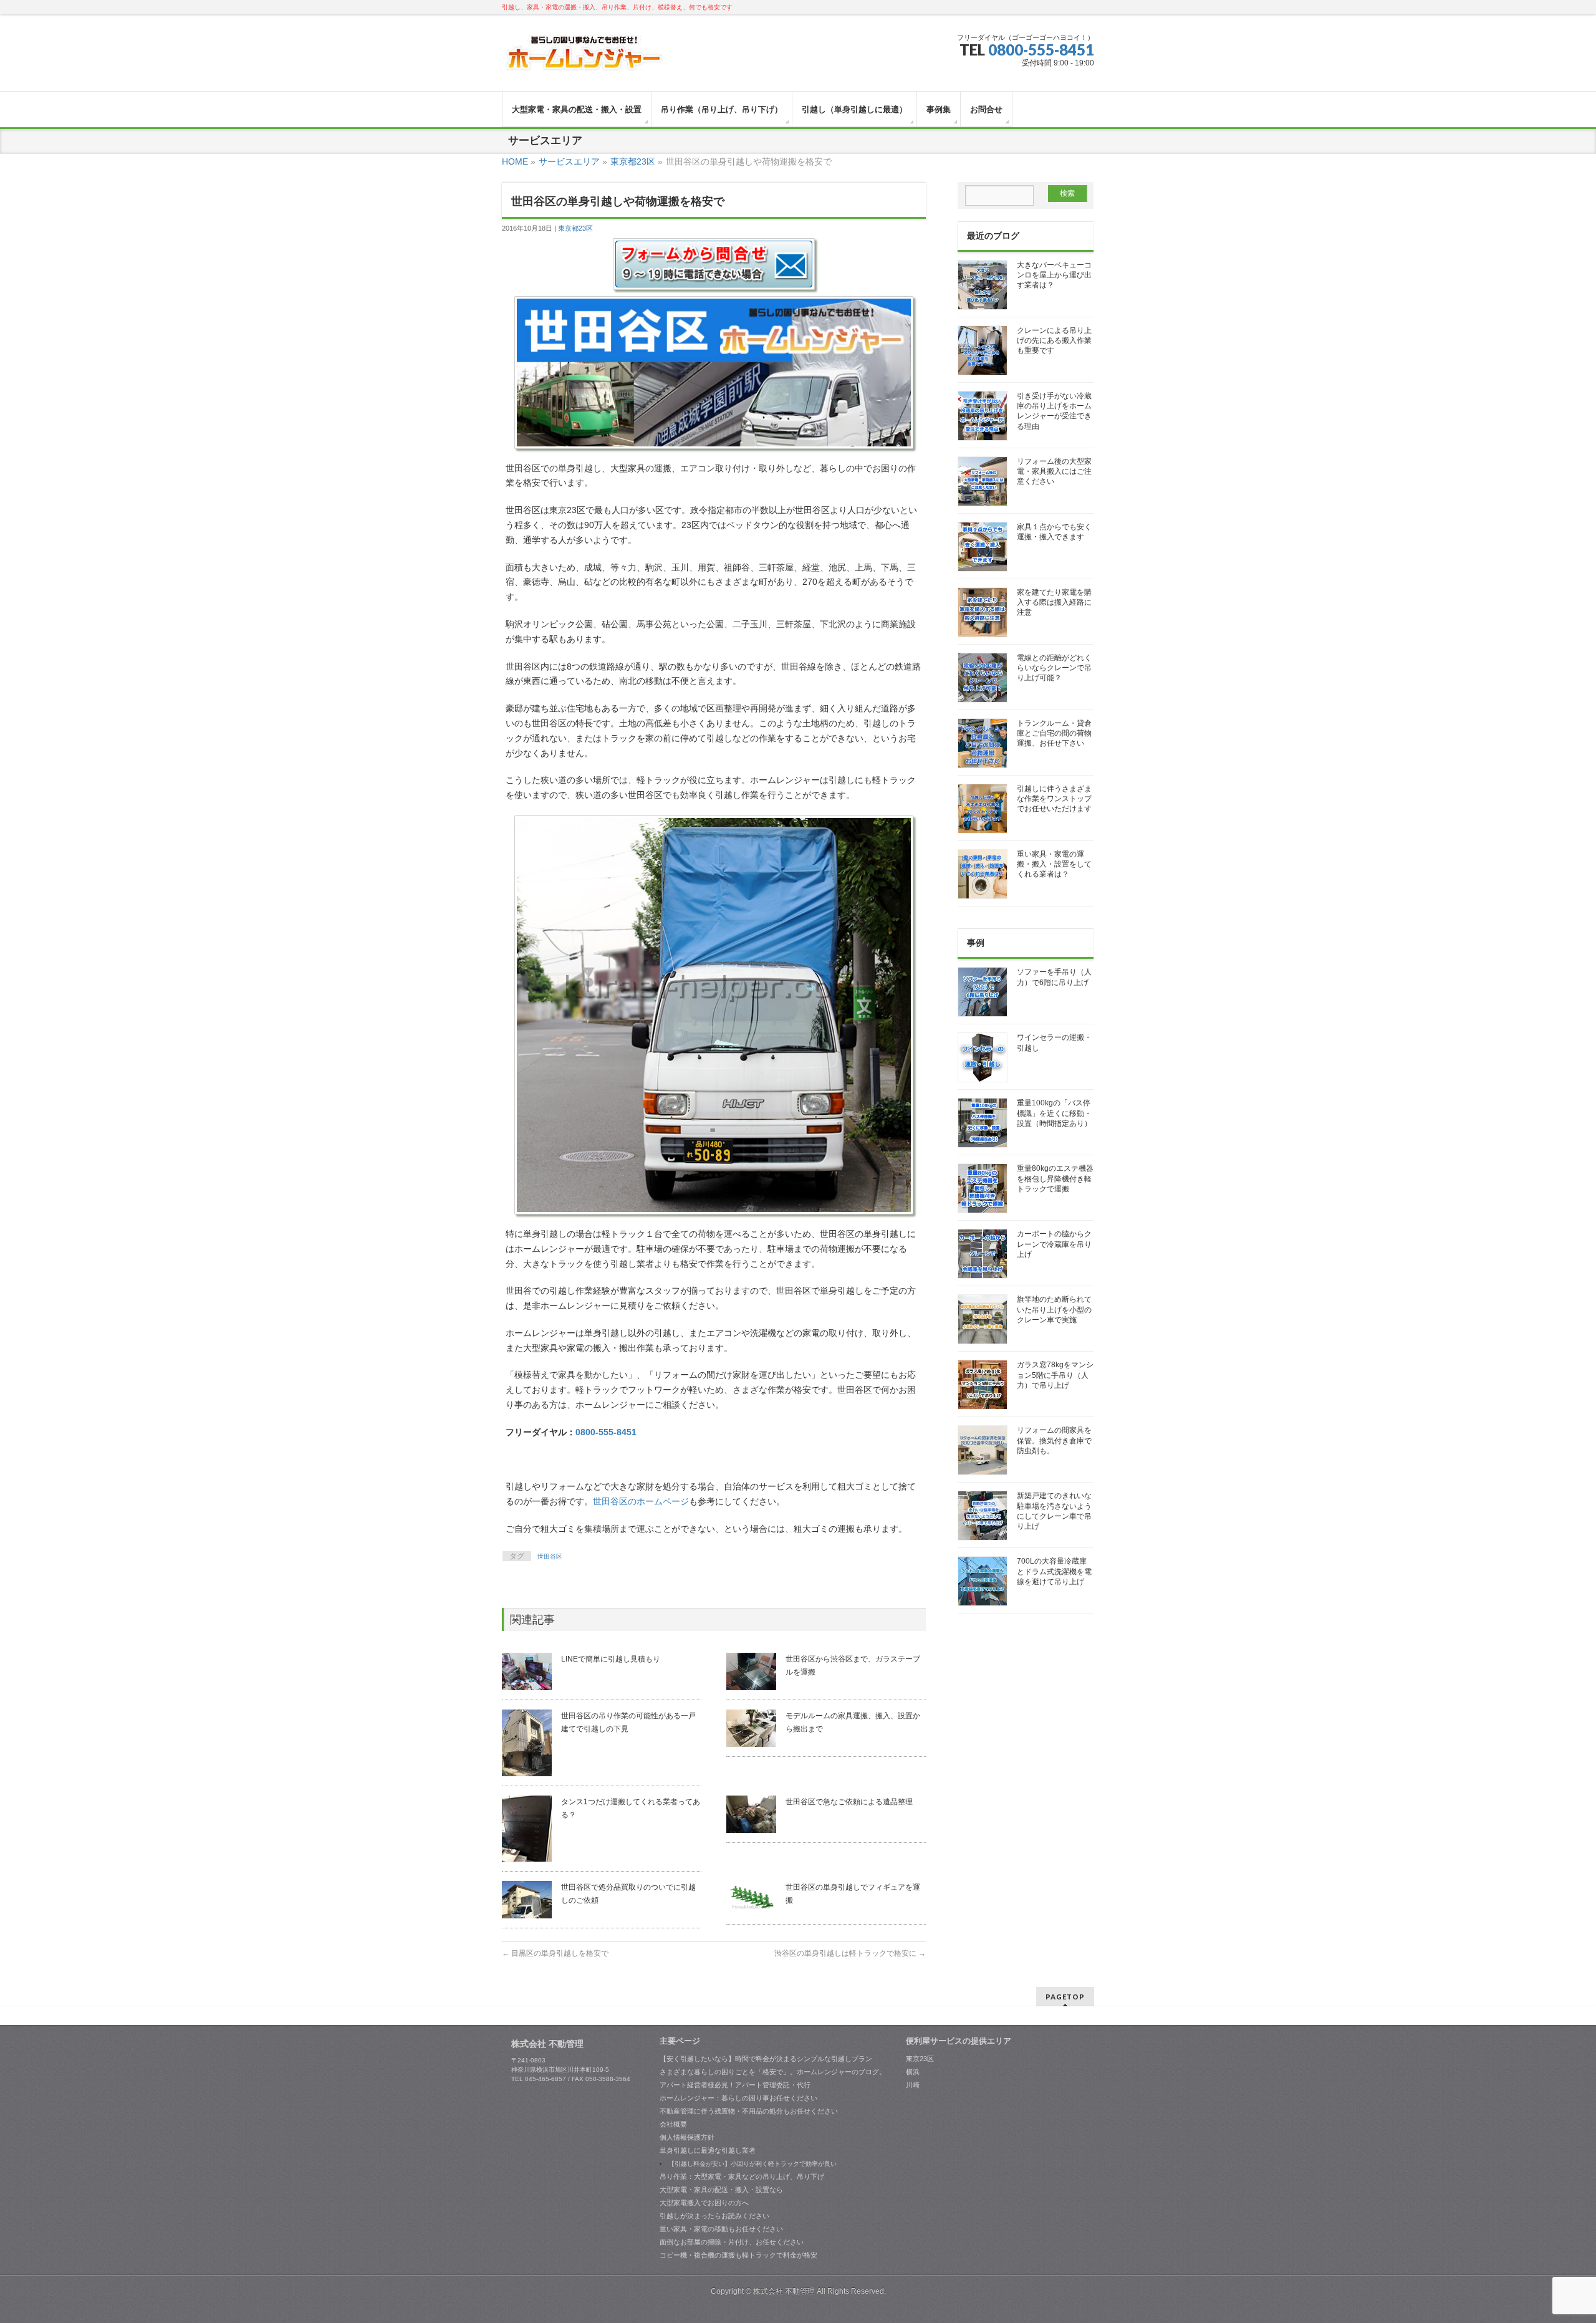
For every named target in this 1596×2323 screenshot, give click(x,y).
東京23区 (920, 2059)
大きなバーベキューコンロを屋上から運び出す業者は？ (1054, 275)
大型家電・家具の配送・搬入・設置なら (721, 2190)
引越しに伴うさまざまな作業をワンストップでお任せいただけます (1054, 799)
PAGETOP (1065, 1997)
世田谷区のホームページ (641, 1501)
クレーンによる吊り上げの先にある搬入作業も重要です (1054, 340)
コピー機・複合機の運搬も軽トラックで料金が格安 (738, 2255)
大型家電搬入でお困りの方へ (704, 2203)
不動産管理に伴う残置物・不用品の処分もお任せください (749, 2111)
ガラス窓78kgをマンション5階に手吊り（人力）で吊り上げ (1055, 1375)
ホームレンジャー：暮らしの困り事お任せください (738, 2098)
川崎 (913, 2085)
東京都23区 (575, 228)
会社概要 (673, 2124)
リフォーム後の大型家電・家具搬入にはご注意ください (1054, 471)
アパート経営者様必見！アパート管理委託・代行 (735, 2085)
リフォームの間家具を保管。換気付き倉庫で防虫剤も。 (1054, 1440)
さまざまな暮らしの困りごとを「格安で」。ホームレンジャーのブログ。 (773, 2072)
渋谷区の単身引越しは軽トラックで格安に (850, 1953)
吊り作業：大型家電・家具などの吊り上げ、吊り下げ (742, 2176)
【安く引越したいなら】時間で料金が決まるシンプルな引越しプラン (766, 2059)
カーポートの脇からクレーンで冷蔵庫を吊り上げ (1054, 1244)
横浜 (913, 2072)
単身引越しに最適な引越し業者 (708, 2150)
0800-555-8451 (1041, 50)
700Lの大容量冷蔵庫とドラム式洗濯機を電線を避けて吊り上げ (1054, 1571)
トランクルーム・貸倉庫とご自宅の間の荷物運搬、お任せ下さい (1054, 733)
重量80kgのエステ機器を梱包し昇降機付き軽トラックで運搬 (1055, 1178)
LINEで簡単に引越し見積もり (611, 1659)
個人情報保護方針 (687, 2137)
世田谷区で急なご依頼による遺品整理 (849, 1802)
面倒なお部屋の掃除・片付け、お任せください (732, 2242)
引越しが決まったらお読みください (714, 2216)
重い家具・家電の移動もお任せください (721, 2229)
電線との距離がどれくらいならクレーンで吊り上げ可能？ (1054, 668)
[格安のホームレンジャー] (584, 58)
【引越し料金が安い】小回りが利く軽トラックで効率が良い (752, 2164)
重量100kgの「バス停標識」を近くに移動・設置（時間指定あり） (1054, 1113)
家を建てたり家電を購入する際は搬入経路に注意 (1054, 602)
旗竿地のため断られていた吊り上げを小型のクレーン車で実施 (1054, 1309)
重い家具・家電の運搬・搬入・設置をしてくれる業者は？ (1054, 864)
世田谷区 (550, 1556)
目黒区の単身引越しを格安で (555, 1953)
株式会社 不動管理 (784, 2291)
